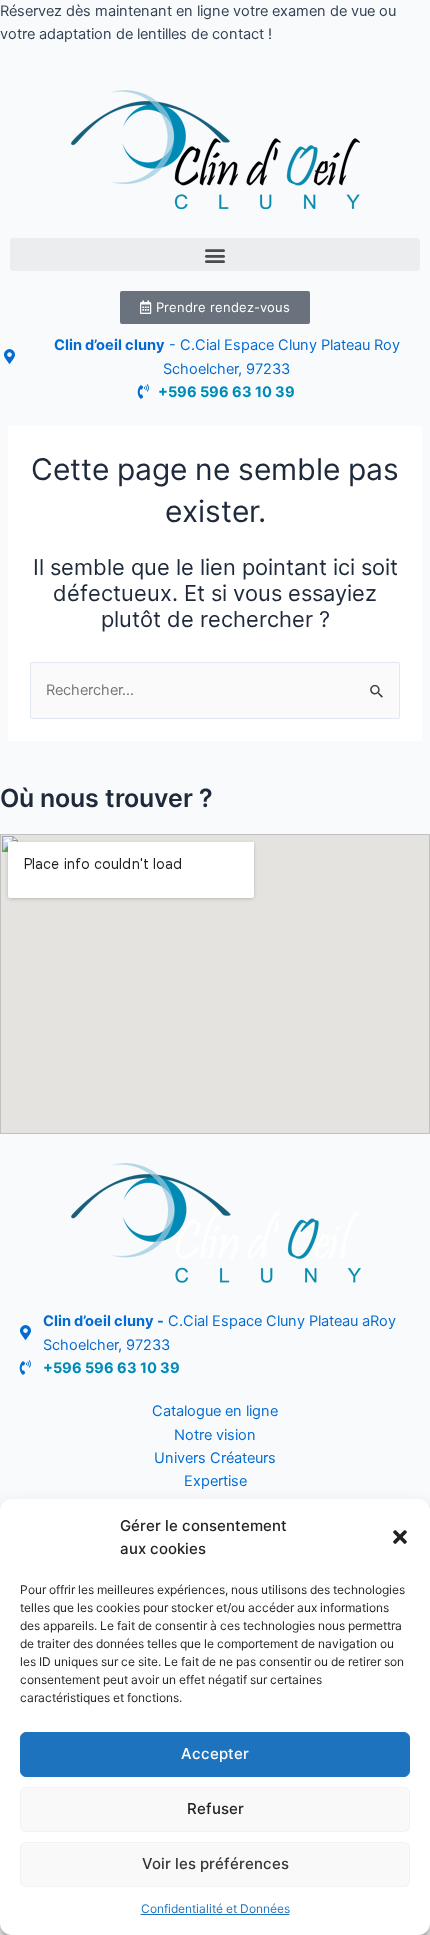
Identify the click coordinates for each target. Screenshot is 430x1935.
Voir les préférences (215, 1863)
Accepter (215, 1753)
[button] (400, 1537)
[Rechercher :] (215, 690)
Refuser (215, 1808)
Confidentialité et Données (215, 1908)
